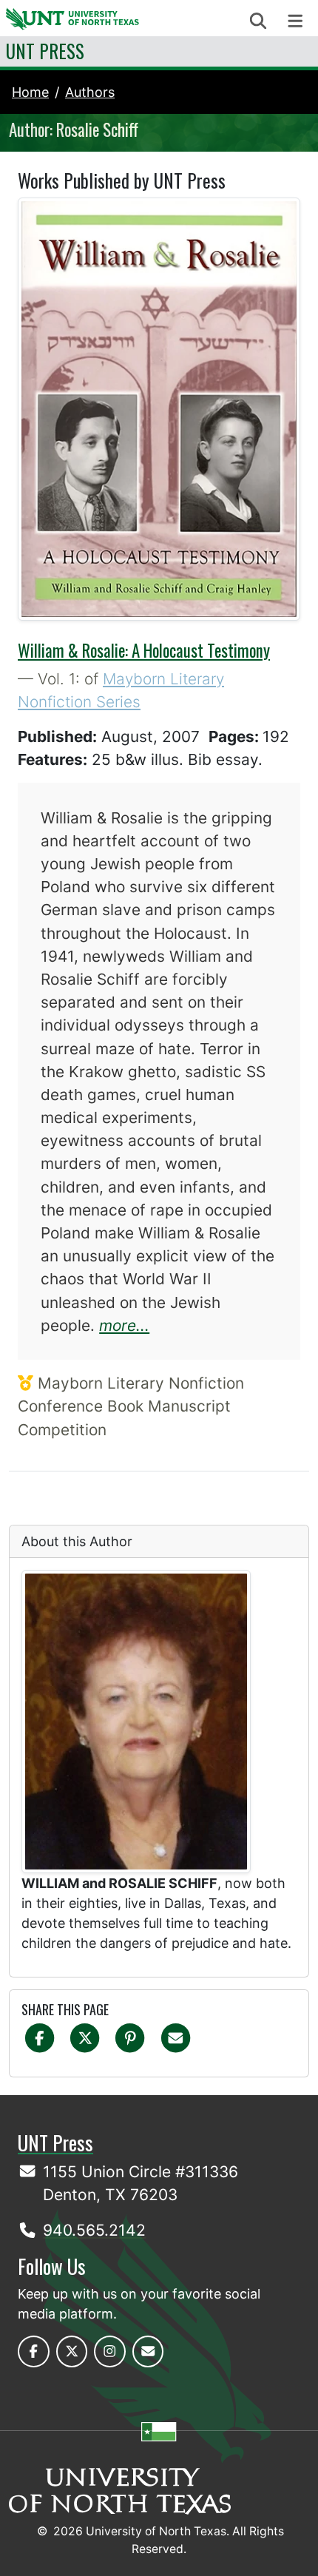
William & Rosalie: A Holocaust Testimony (144, 650)
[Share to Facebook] (40, 2037)
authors (90, 92)
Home (30, 92)
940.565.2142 (94, 2230)
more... (124, 1325)
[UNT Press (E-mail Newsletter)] (148, 2351)
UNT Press (45, 51)
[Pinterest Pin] (130, 2037)
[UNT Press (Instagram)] (110, 2351)
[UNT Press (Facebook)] (34, 2351)
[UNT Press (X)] (72, 2351)
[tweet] (85, 2037)
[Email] (176, 2037)
